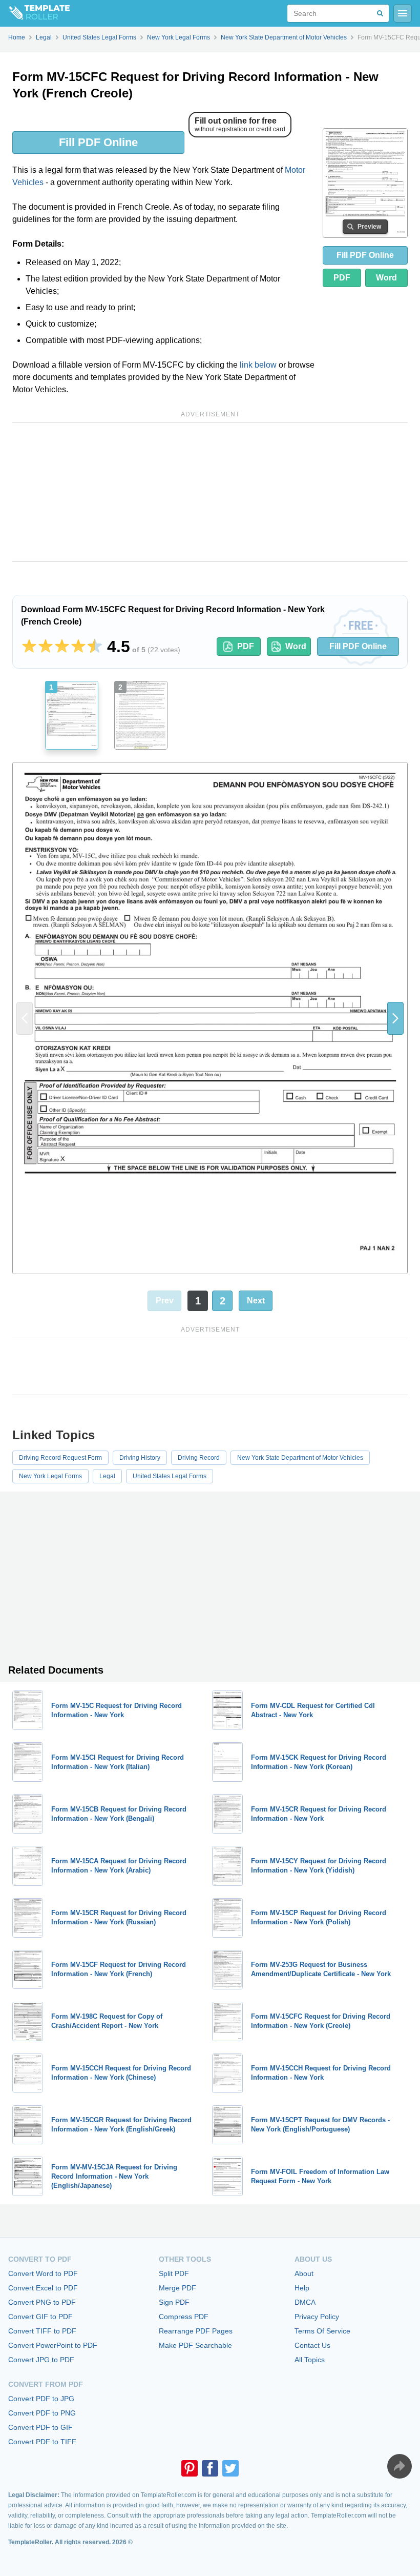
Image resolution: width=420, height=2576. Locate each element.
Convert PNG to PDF (42, 2302)
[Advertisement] (210, 492)
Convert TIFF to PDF (42, 2331)
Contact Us (312, 2345)
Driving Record (199, 1458)
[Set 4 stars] (78, 647)
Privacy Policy (317, 2317)
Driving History (140, 1458)
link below (258, 365)
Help (302, 2288)
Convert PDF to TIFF (42, 2442)
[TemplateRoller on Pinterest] (190, 2468)
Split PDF (174, 2273)
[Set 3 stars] (62, 647)
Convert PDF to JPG (41, 2399)
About (304, 2273)
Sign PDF (174, 2302)
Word (386, 278)
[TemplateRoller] (35, 13)
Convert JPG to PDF (41, 2360)
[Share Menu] (400, 2466)
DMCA (305, 2302)
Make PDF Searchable (195, 2345)
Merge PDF (177, 2288)
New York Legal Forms (50, 1476)
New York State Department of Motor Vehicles (300, 1458)
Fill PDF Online (98, 142)
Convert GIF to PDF (40, 2317)
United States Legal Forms (170, 1476)
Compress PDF (184, 2317)
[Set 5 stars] (95, 647)
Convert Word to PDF (43, 2273)
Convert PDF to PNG (42, 2413)
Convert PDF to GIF (40, 2427)
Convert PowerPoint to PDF (53, 2345)
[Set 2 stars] (46, 647)
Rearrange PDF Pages (196, 2331)
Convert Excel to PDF (43, 2288)
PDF (342, 278)
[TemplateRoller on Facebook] (210, 2468)
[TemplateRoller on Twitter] (230, 2468)
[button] (395, 1018)
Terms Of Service (322, 2331)
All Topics (310, 2360)
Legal (107, 1476)
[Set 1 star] (29, 647)
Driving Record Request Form (60, 1458)
